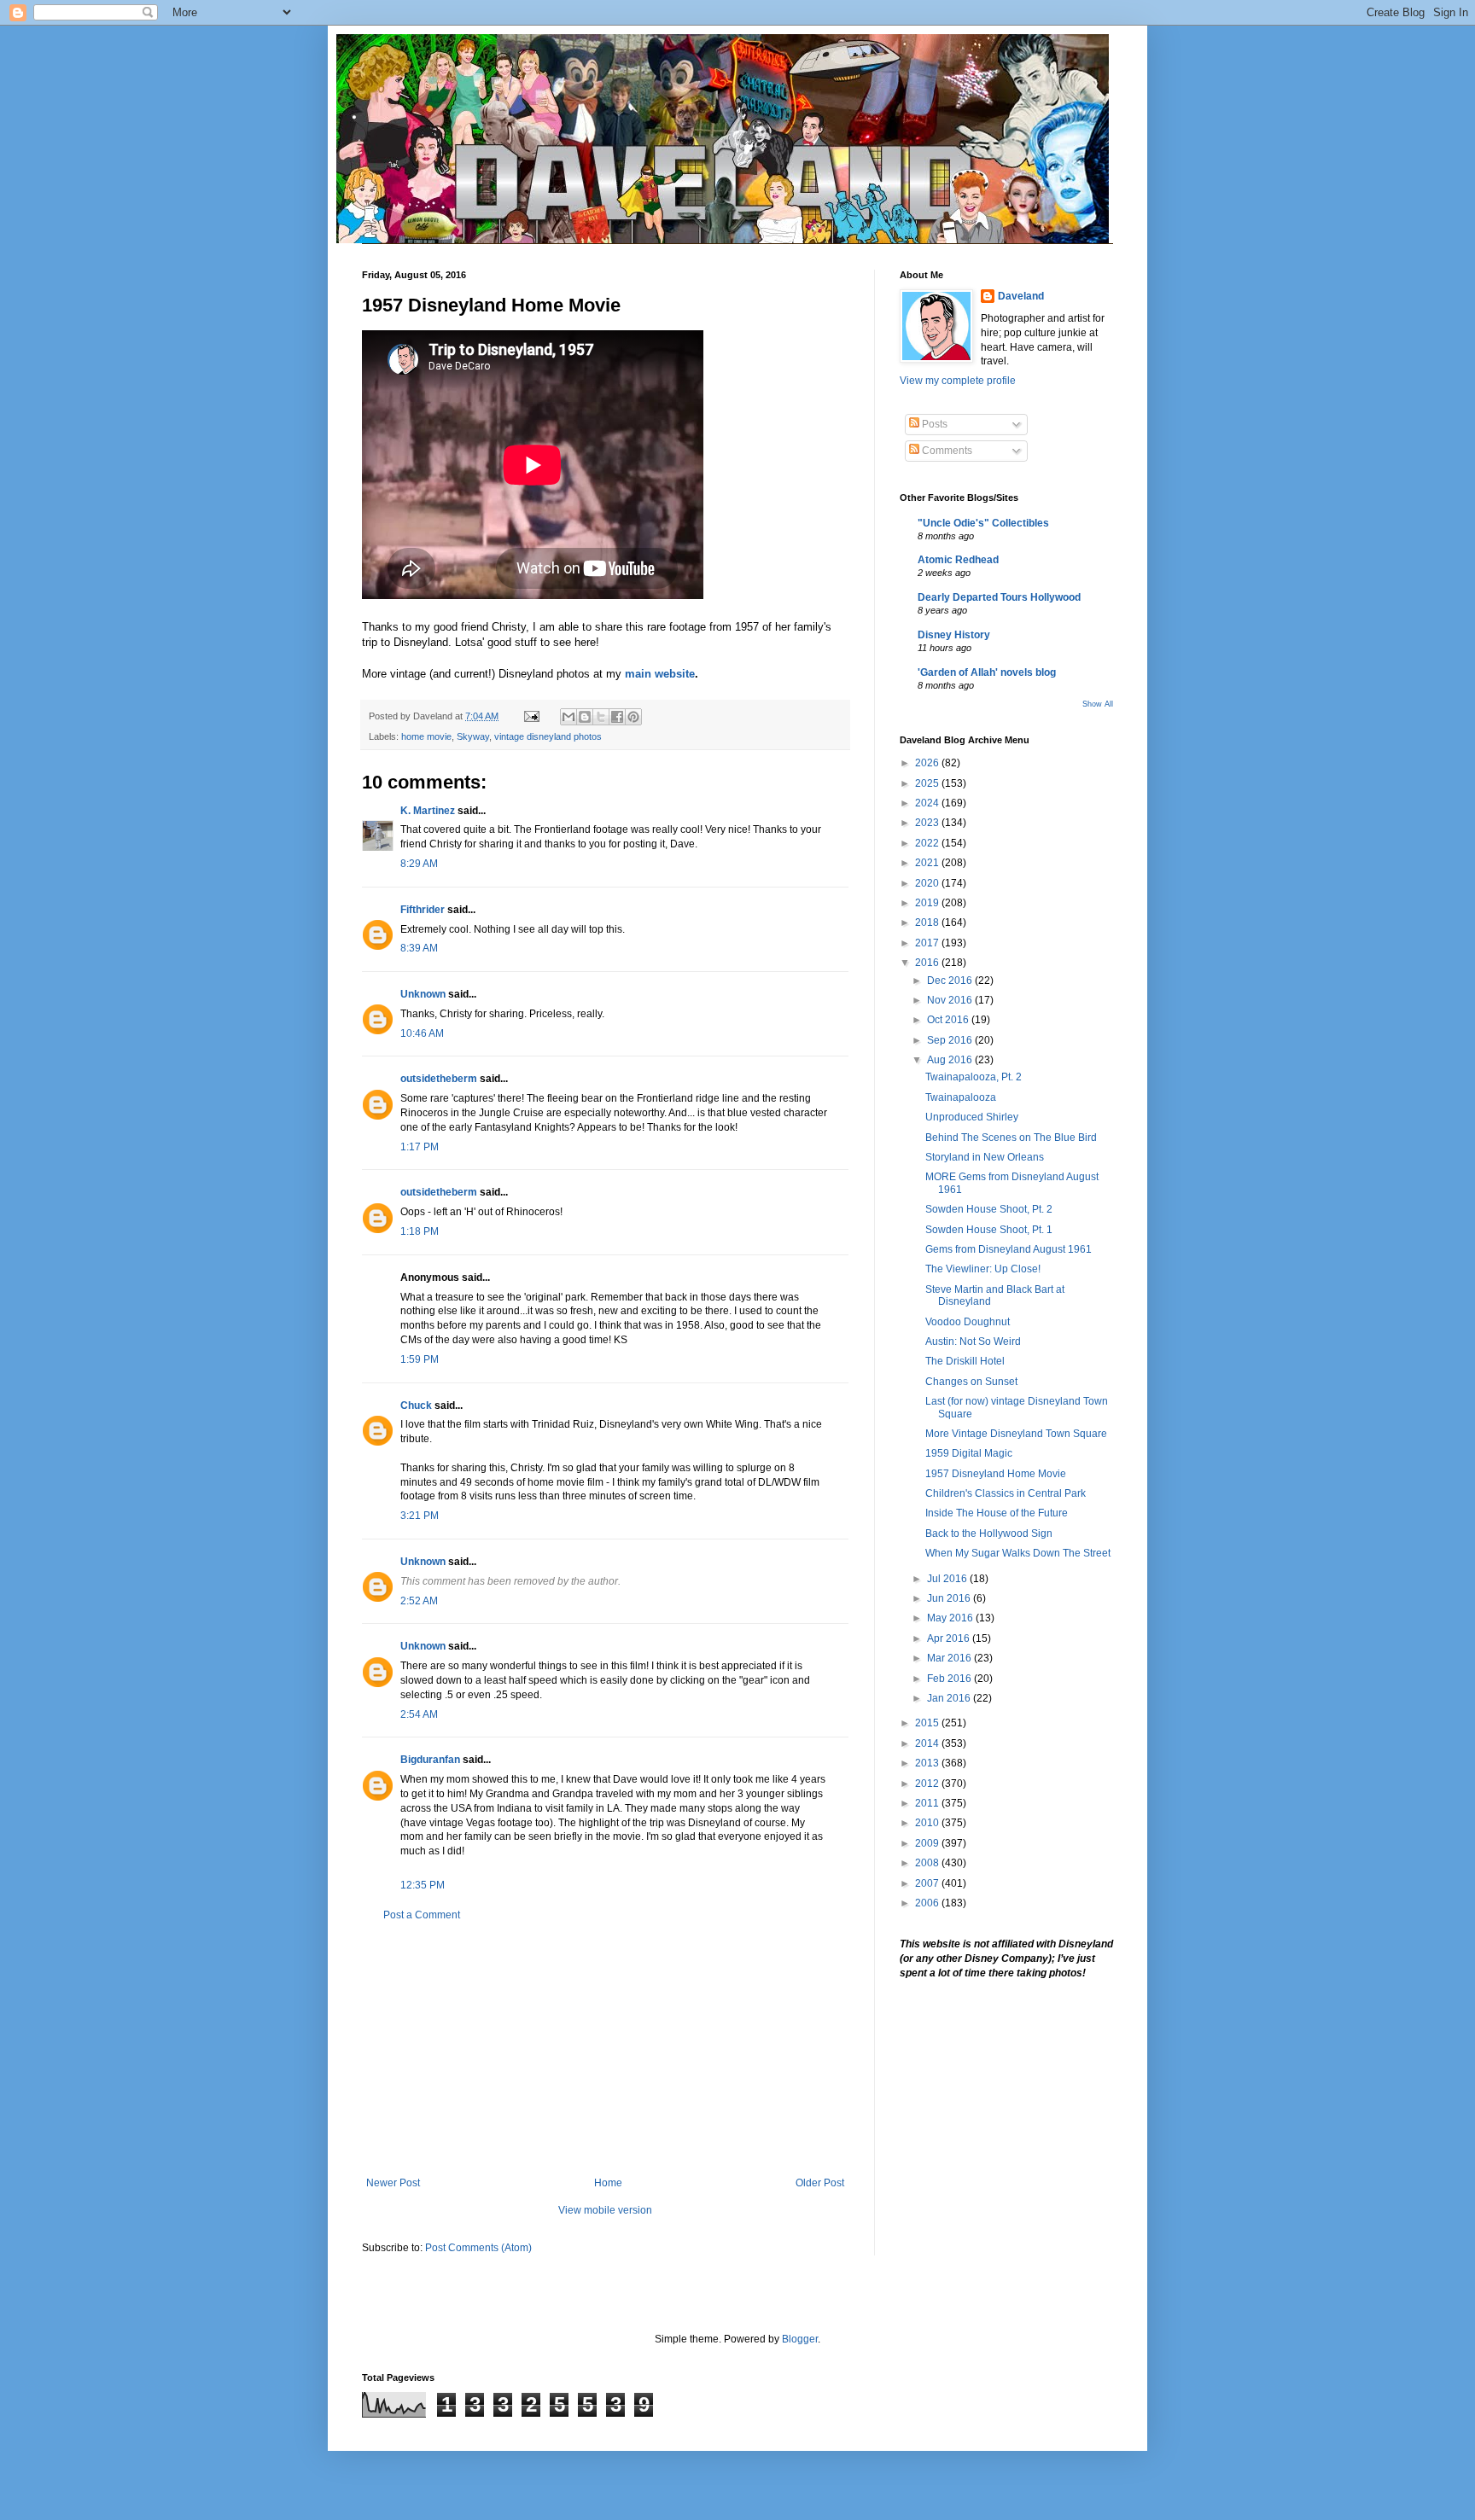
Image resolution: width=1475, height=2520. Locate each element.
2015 (928, 1723)
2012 (928, 1784)
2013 (928, 1763)
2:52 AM (419, 1601)
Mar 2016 (950, 1658)
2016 (928, 963)
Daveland (1021, 296)
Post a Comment (422, 1915)
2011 (928, 1803)
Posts (933, 424)
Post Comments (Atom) (478, 2248)
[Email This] (568, 717)
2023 (928, 823)
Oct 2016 (949, 1020)
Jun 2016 (950, 1598)
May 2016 (951, 1618)
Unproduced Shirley (972, 1117)
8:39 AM (419, 948)
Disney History (954, 635)
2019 (928, 903)
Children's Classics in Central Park (1006, 1493)
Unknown (423, 994)
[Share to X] (601, 717)
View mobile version (605, 2210)
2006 (928, 1903)
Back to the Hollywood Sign (989, 1534)
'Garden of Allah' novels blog (987, 672)
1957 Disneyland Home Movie (996, 1474)
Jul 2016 (948, 1579)
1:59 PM (420, 1359)
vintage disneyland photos (548, 736)
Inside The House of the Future (997, 1513)
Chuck (416, 1405)
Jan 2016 (950, 1698)
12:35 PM (423, 1885)
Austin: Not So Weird (973, 1341)
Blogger (800, 2339)
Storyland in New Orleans (985, 1157)
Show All (1098, 704)
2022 (928, 843)
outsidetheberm (439, 1079)
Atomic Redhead (958, 560)
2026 (928, 763)
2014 (928, 1743)
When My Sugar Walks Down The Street (1018, 1553)
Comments (946, 451)
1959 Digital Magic (969, 1453)
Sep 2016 (951, 1040)
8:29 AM (419, 864)
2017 (928, 943)
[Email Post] (531, 716)
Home (608, 2183)
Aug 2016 (951, 1060)
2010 (928, 1823)
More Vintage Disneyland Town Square (1016, 1434)
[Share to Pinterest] (633, 717)
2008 (928, 1863)
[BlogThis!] (585, 717)
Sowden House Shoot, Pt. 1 (989, 1230)
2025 (928, 783)
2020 (928, 883)
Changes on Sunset (971, 1382)
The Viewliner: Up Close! (983, 1269)
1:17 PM (420, 1147)
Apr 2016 (950, 1638)
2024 (928, 803)
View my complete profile (958, 381)
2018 (928, 922)
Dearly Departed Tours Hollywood (999, 597)
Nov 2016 (951, 1000)
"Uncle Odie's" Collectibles (983, 523)
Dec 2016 (951, 981)
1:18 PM (420, 1231)
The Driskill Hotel (965, 1361)
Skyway (473, 736)
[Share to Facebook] (617, 717)
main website (660, 674)
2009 (928, 1843)
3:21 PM (420, 1516)
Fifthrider (423, 910)
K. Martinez (428, 811)
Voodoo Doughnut (968, 1322)
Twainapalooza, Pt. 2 (974, 1077)
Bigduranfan (430, 1760)
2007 (928, 1883)
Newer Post (393, 2183)
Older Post (820, 2183)
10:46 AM (422, 1033)
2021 (928, 863)
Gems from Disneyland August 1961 (1009, 1249)
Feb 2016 (950, 1679)
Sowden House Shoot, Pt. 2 (989, 1209)
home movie (426, 736)
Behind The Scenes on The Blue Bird (1011, 1138)
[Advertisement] (605, 2049)
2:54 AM (419, 1714)
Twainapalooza (961, 1097)
